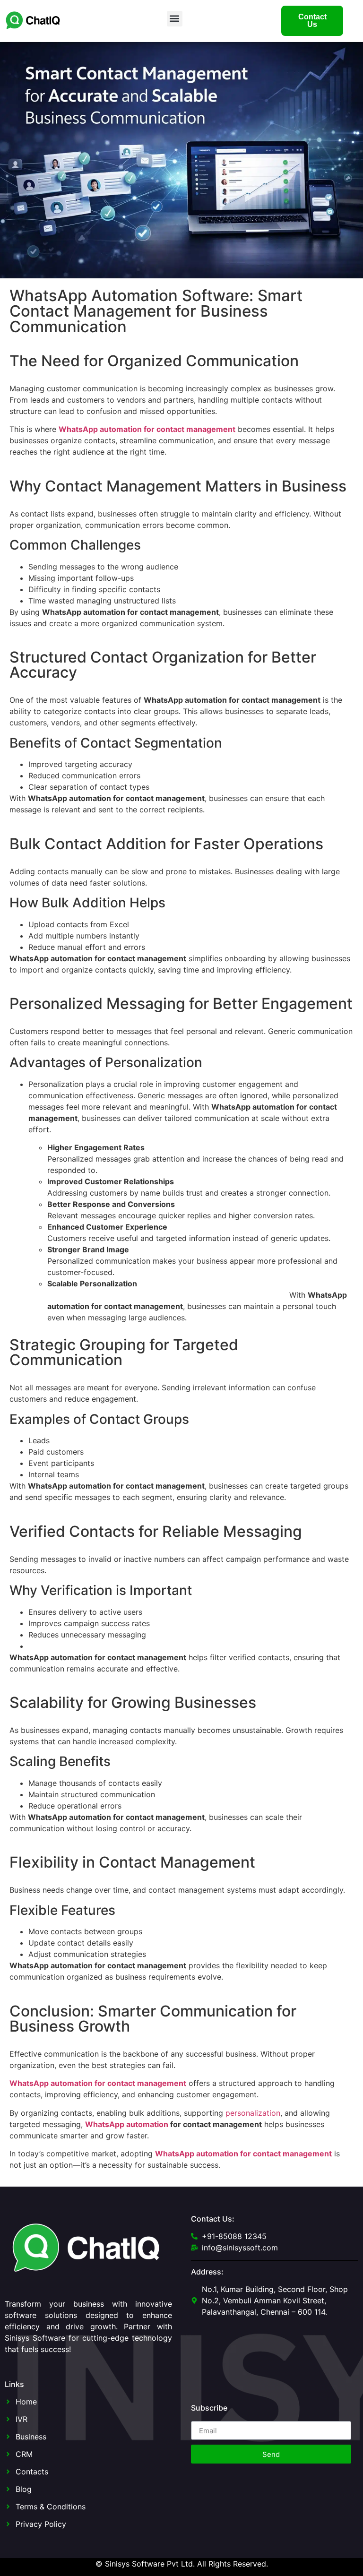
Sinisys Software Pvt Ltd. (150, 2564)
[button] (175, 19)
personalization (253, 2113)
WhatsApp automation (127, 2124)
